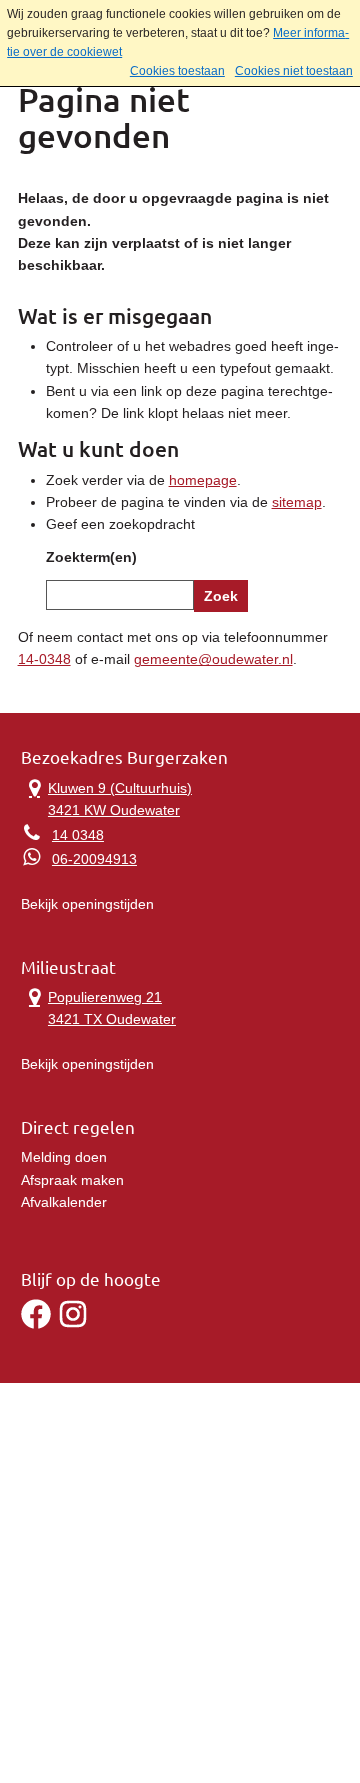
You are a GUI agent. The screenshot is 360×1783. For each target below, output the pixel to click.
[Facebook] (36, 1324)
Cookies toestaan (177, 71)
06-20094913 (94, 859)
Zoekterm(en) (91, 557)
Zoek (221, 596)
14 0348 (78, 835)
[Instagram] (73, 1324)
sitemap (297, 502)
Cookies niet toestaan (294, 71)
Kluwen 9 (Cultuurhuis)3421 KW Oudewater (106, 797)
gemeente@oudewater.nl (213, 659)
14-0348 (44, 659)
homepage (203, 480)
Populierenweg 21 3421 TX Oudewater (98, 1006)
